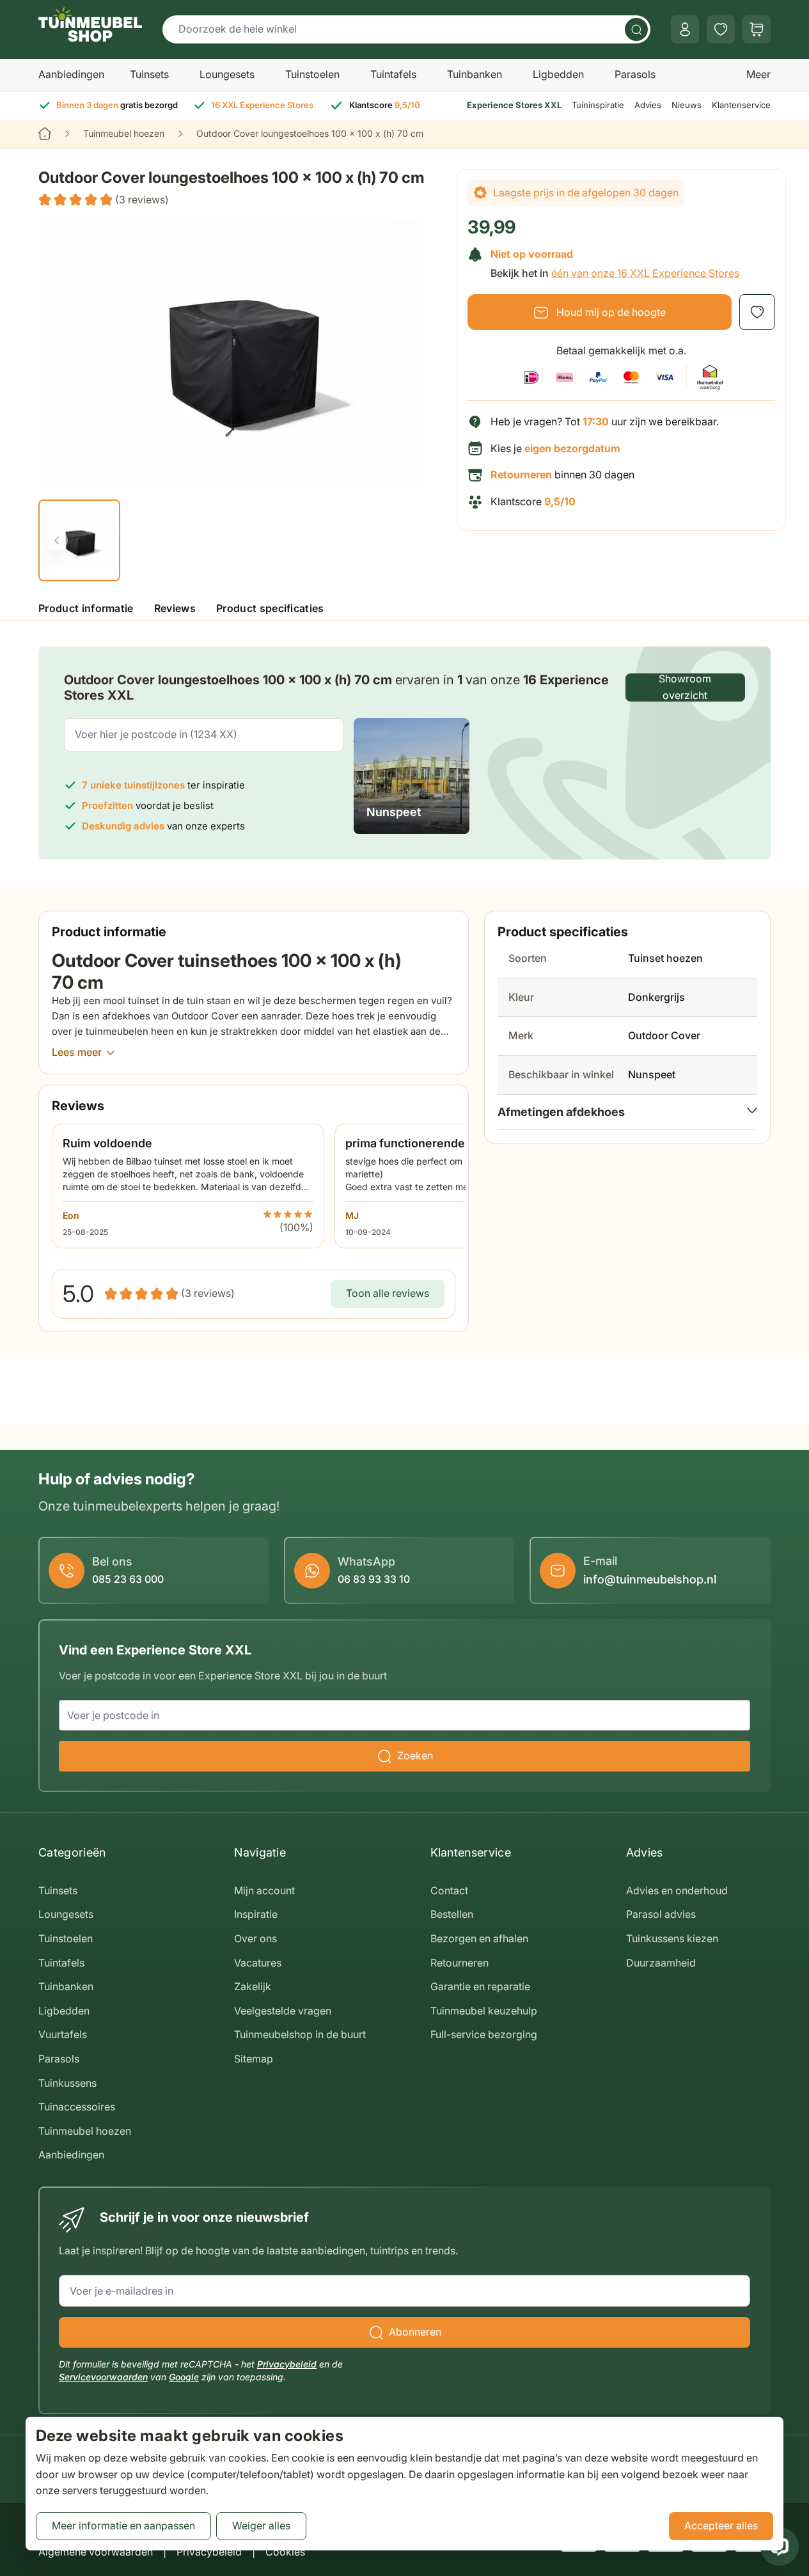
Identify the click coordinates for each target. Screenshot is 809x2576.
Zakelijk (253, 1986)
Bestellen (452, 1914)
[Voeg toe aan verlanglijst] (757, 312)
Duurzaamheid (661, 1963)
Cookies (285, 2552)
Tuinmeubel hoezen (124, 133)
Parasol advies (661, 1914)
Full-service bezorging (484, 2034)
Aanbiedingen (71, 74)
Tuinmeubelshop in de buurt (300, 2034)
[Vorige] (57, 540)
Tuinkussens (67, 2083)
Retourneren (459, 1963)
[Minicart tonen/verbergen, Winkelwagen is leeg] (757, 29)
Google (184, 2377)
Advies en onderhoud (677, 1890)
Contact (449, 1890)
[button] (104, 200)
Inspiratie (256, 1914)
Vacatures (258, 1963)
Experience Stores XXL (514, 105)
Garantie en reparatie (480, 1986)
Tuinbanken (475, 74)
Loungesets (227, 74)
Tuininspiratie (598, 105)
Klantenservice (741, 105)
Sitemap (254, 2059)
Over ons (255, 1938)
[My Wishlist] (721, 29)
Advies (648, 105)
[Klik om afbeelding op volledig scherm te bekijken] (240, 352)
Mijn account (264, 1890)
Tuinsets (149, 74)
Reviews (175, 608)
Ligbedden (558, 74)
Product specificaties (270, 608)
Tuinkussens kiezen (672, 1938)
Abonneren (415, 2332)
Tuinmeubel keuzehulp (484, 2011)
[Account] (685, 29)
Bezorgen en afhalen (479, 1938)
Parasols (635, 74)
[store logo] (90, 24)
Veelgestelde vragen (283, 2011)
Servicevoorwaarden (103, 2377)
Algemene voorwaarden (96, 2552)
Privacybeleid (287, 2364)
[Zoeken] (636, 29)
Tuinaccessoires (77, 2107)
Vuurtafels (63, 2034)
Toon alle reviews (388, 1293)
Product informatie (86, 608)
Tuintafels (393, 74)
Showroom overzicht (685, 687)
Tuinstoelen (312, 74)
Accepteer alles (721, 2525)
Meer (758, 74)
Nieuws (687, 105)
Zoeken (415, 1755)
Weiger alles (261, 2525)
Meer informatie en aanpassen (123, 2525)
